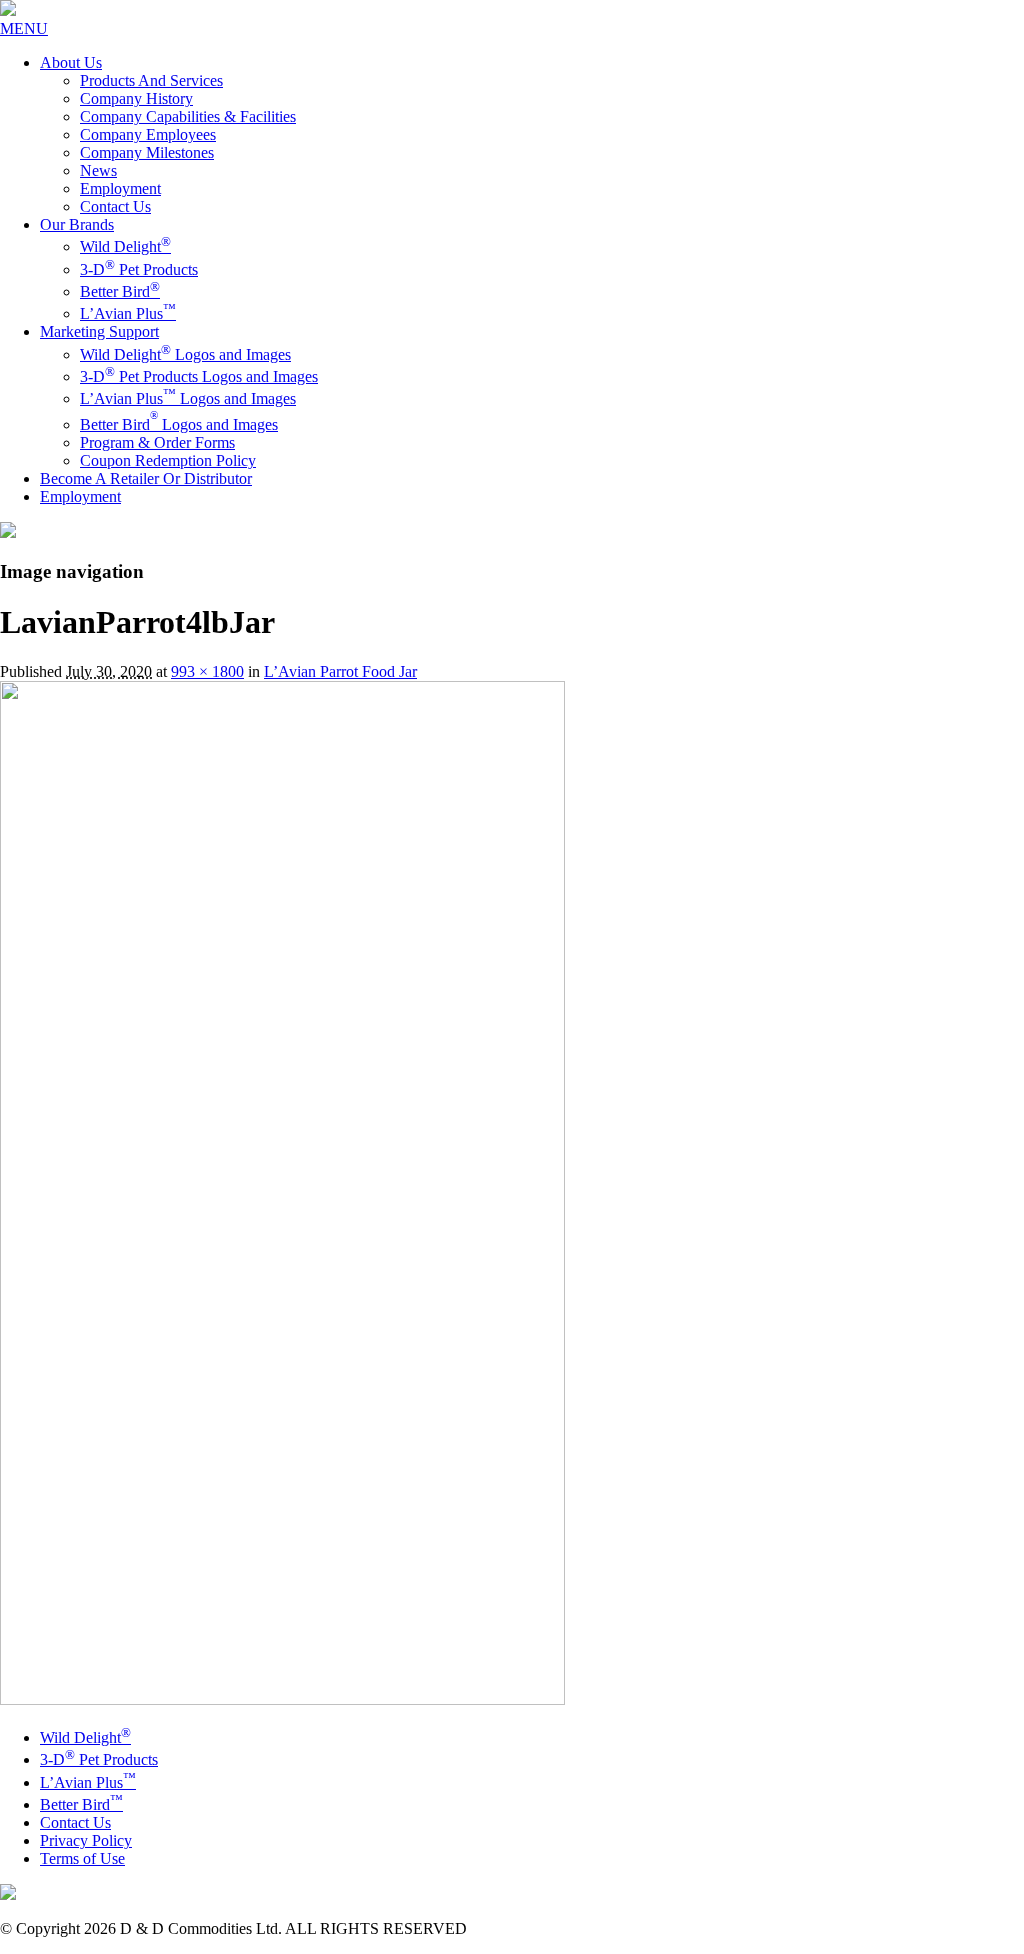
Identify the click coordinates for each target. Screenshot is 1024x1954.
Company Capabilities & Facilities (188, 116)
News (98, 170)
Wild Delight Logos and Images (185, 354)
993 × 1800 (207, 671)
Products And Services (151, 80)
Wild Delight (125, 246)
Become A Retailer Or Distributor (146, 478)
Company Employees (148, 134)
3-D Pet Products (139, 269)
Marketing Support (99, 331)
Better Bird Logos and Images (179, 424)
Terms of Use (82, 1858)
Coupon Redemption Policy (168, 460)
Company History (136, 98)
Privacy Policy (86, 1840)
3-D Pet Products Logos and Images (199, 376)
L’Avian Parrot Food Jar (340, 671)
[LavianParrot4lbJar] (282, 1699)
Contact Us (115, 206)
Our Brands (77, 224)
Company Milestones (147, 152)
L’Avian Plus (128, 313)
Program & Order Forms (157, 442)
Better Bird (120, 291)
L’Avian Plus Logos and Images (188, 398)
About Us (71, 62)
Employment (120, 188)
